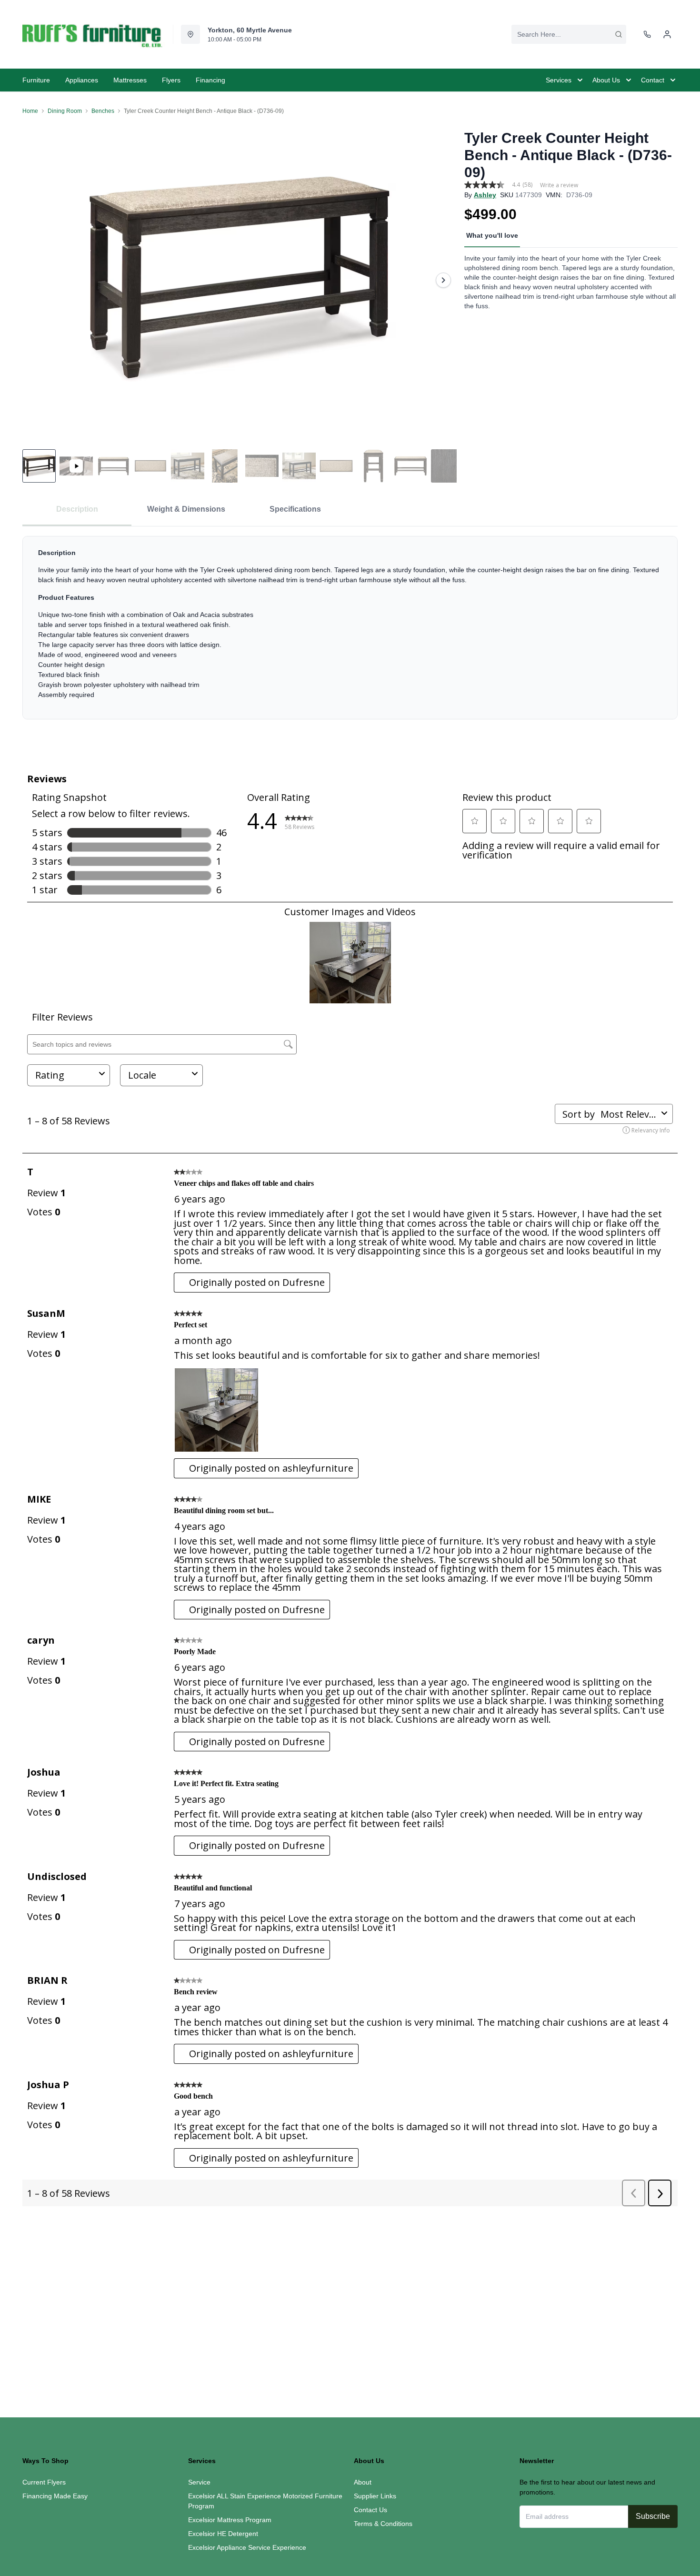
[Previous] (36, 280)
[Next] (443, 280)
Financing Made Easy (55, 2496)
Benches (103, 111)
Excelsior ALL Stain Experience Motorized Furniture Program (265, 2501)
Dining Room (65, 111)
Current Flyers (44, 2482)
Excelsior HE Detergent (223, 2534)
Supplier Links (375, 2496)
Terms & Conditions (383, 2524)
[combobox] (569, 34)
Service (199, 2482)
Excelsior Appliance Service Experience (247, 2547)
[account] (667, 34)
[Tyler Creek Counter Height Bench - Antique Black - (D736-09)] (240, 280)
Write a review (559, 185)
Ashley (485, 195)
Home (30, 111)
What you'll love (492, 235)
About (363, 2482)
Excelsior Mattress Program (230, 2520)
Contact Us (370, 2510)
